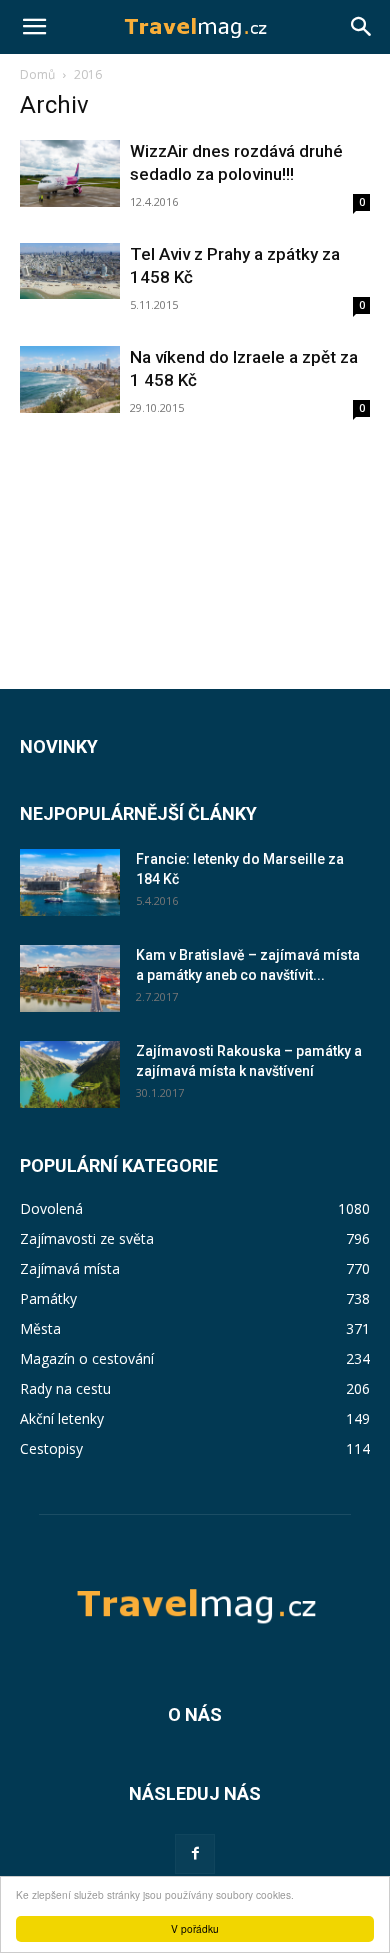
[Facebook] (195, 1854)
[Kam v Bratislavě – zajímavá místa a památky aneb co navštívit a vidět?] (70, 978)
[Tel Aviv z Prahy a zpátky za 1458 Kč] (70, 271)
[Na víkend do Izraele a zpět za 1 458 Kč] (70, 379)
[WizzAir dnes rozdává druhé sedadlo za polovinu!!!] (70, 173)
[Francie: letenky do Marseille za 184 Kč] (70, 882)
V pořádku (195, 1928)
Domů (37, 74)
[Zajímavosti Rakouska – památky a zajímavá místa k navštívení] (70, 1074)
